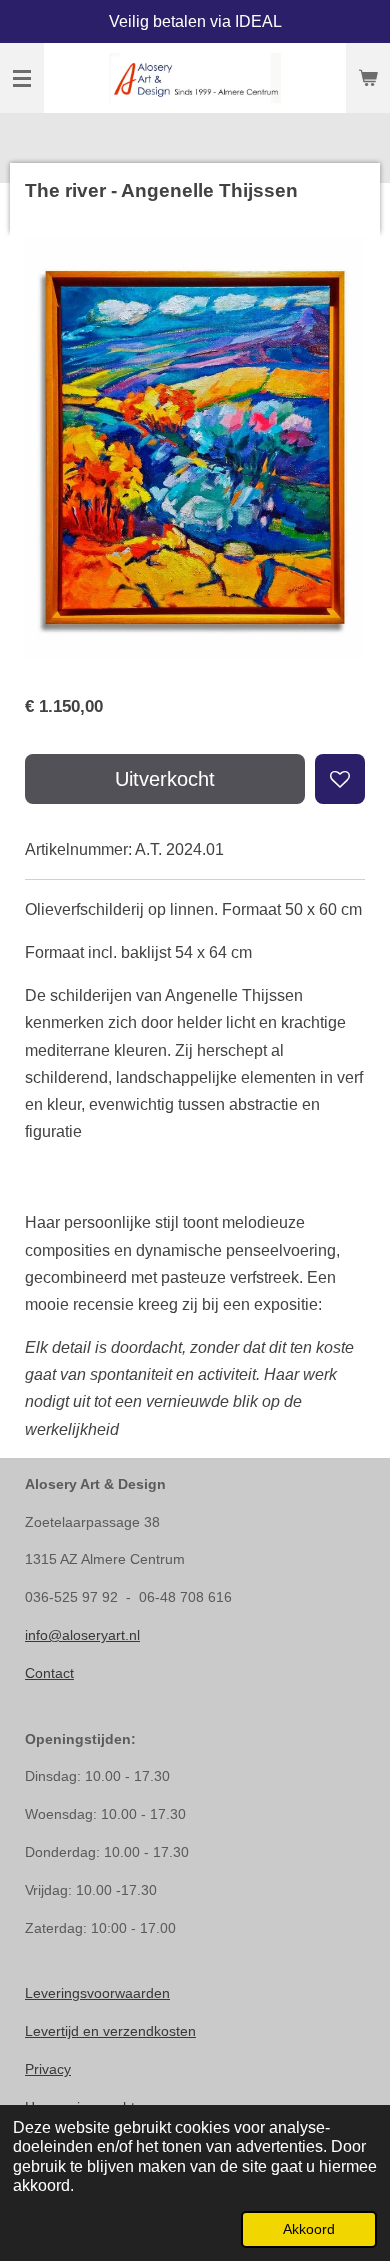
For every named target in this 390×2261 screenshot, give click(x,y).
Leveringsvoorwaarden (97, 1993)
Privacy (48, 2069)
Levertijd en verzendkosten (110, 2031)
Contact (49, 1673)
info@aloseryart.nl (82, 1635)
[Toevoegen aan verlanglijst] (340, 779)
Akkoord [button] (309, 2229)
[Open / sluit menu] (22, 78)
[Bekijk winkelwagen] (368, 78)
